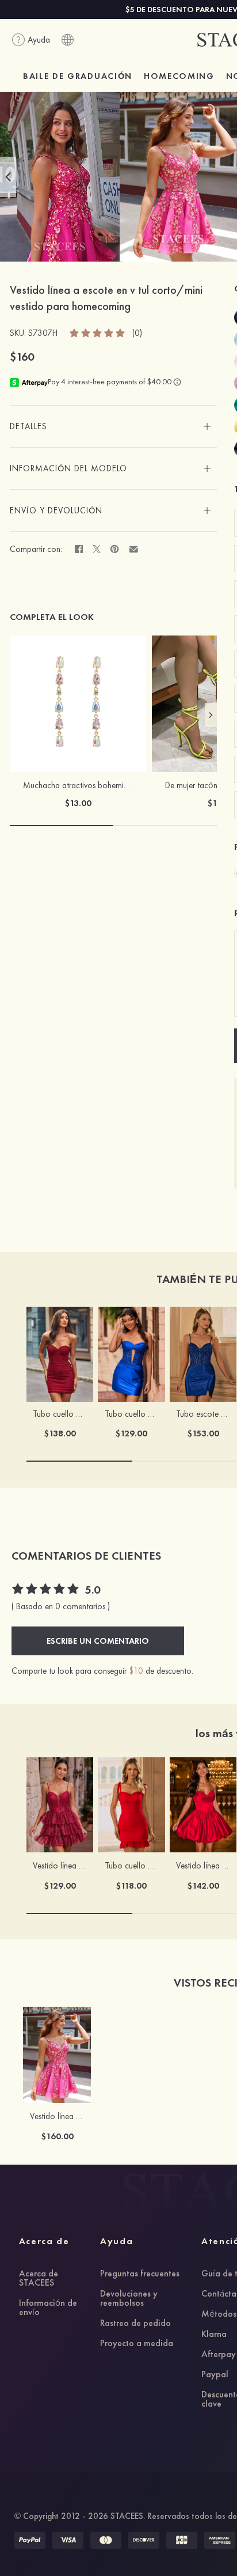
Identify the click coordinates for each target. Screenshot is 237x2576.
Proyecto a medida (137, 2344)
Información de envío (48, 2308)
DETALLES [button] (28, 426)
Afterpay (219, 2355)
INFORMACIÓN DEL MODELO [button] (68, 468)
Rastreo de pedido (135, 2324)
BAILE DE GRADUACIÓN (78, 76)
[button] (8, 177)
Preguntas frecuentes (140, 2274)
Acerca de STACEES (39, 2279)
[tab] (113, 426)
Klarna (214, 2335)
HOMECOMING (179, 76)
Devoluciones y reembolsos (129, 2299)
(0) (137, 333)
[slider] (98, 332)
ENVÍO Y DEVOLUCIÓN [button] (56, 510)
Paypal (215, 2375)
